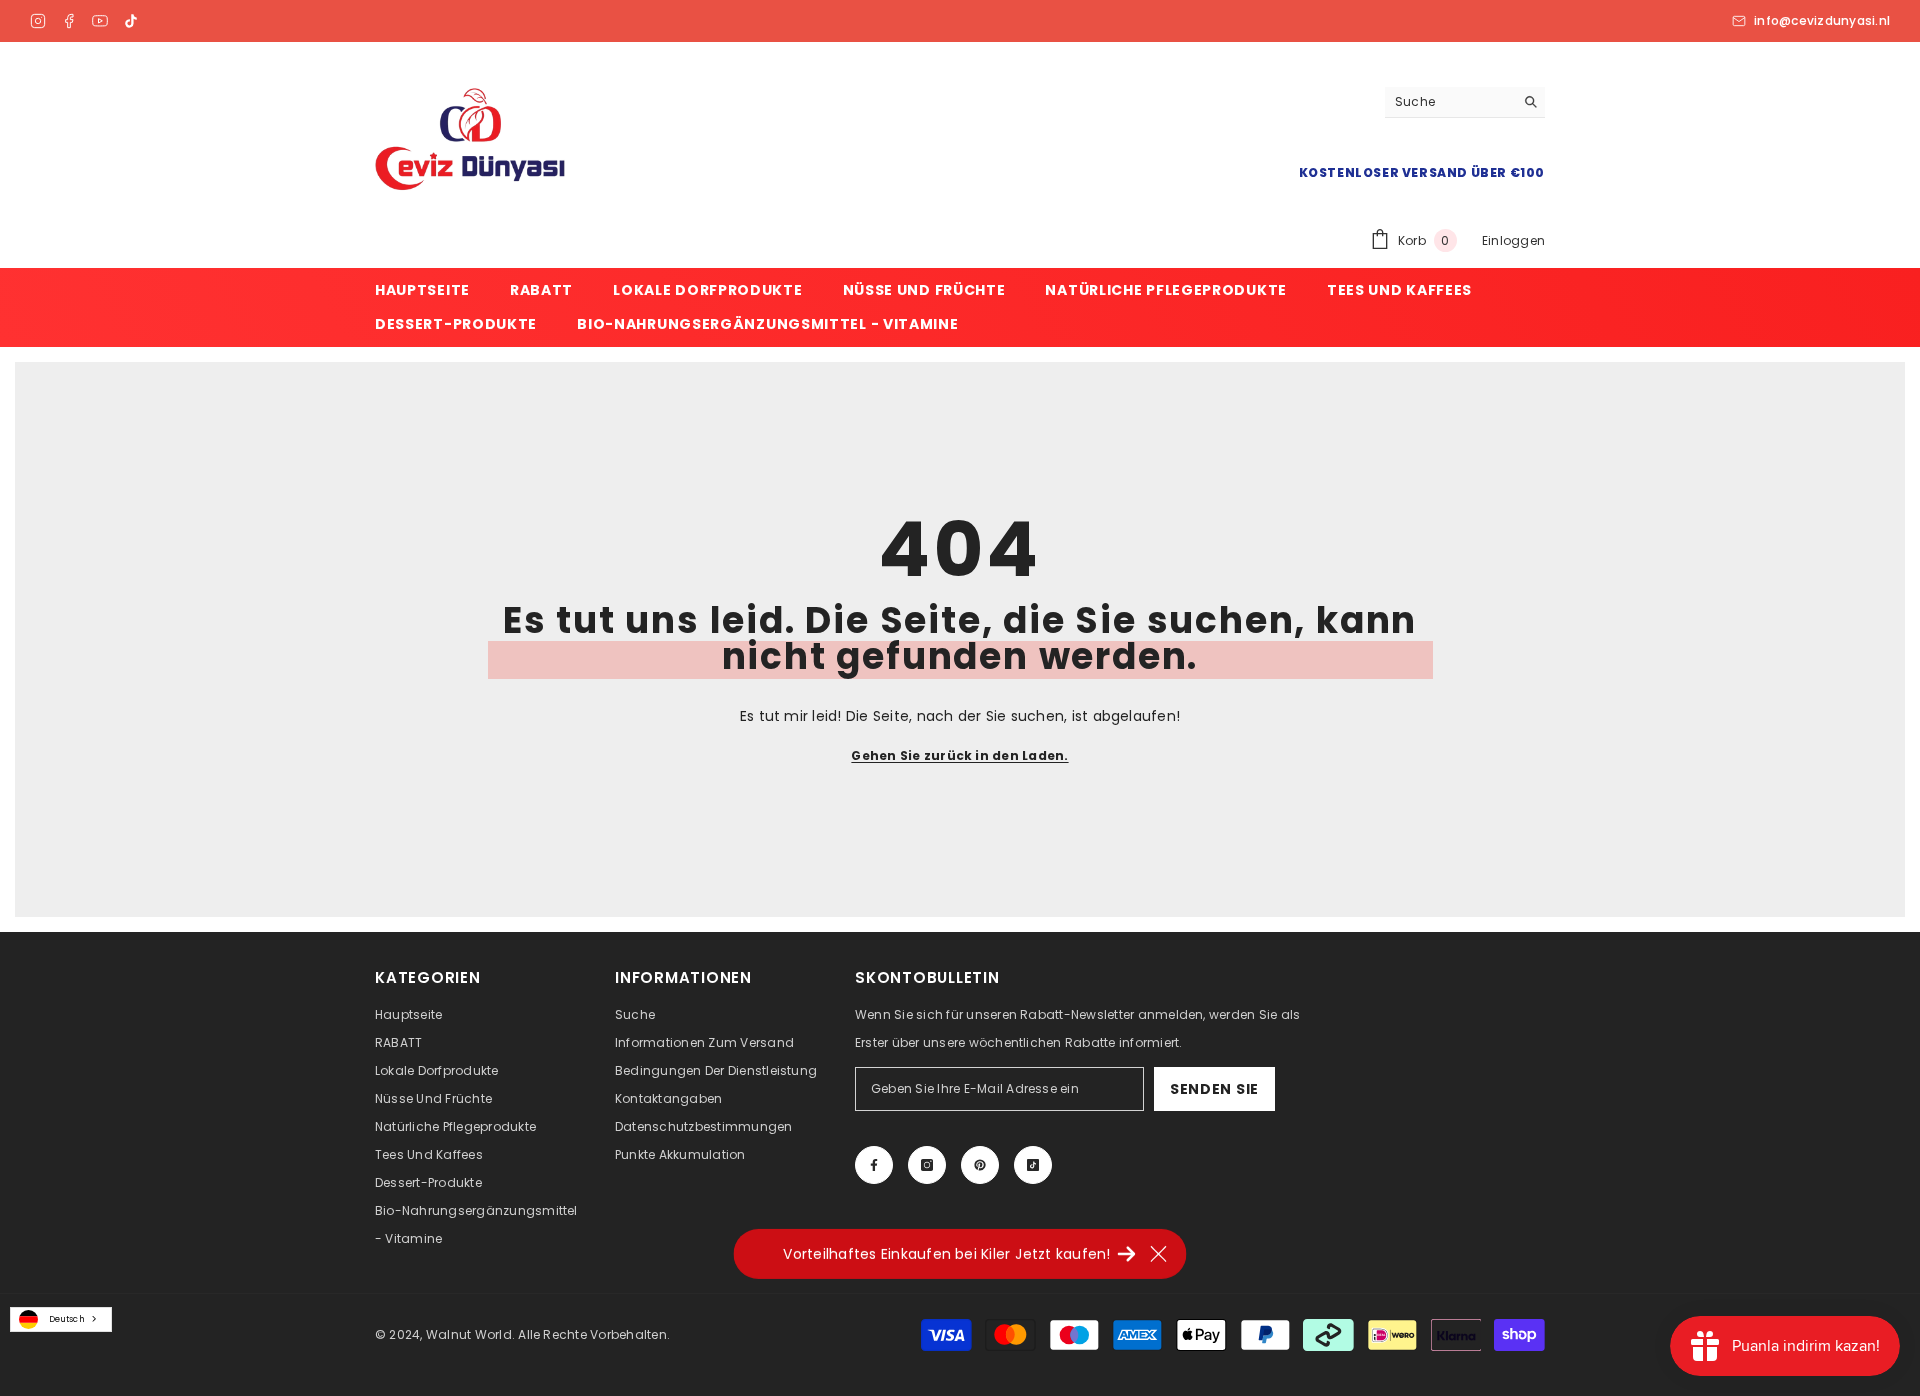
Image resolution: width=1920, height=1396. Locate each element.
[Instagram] (38, 21)
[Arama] (1465, 102)
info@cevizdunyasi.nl (1822, 21)
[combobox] (61, 1319)
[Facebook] (69, 21)
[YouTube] (100, 21)
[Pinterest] (980, 1165)
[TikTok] (131, 21)
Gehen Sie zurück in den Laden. (959, 755)
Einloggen (1513, 240)
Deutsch (67, 1319)
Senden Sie (1214, 1089)
